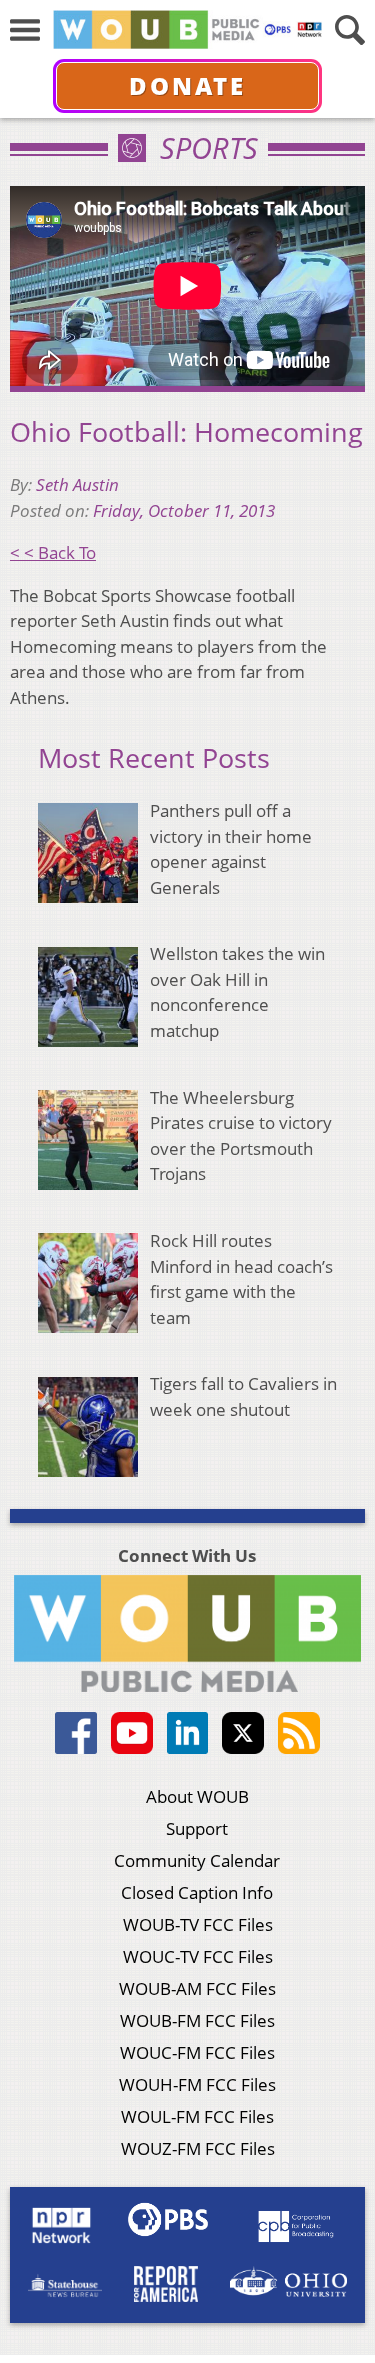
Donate (187, 85)
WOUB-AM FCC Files (197, 1988)
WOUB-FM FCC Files (197, 2020)
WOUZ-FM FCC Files (198, 2148)
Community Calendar (197, 1860)
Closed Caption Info (197, 1892)
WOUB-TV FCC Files (198, 1924)
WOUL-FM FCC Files (197, 2116)
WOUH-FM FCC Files (197, 2084)
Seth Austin (77, 484)
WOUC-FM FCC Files (197, 2052)
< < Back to (53, 552)
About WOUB (197, 1796)
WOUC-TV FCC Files (198, 1956)
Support (197, 1828)
